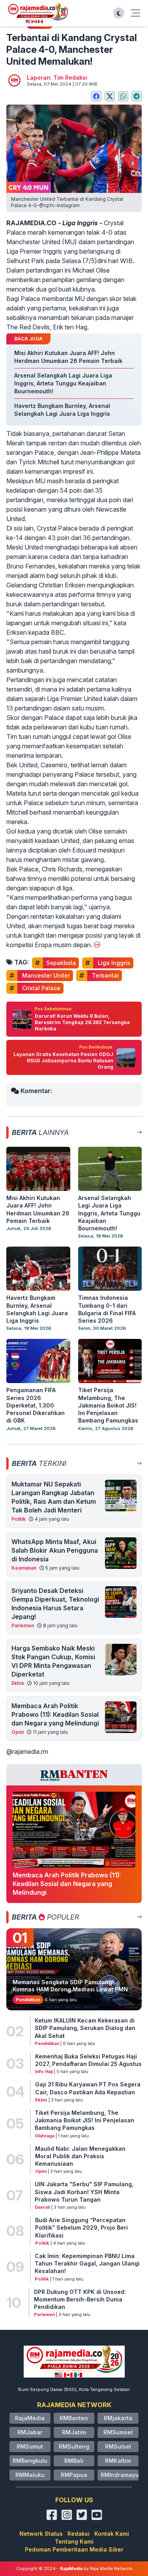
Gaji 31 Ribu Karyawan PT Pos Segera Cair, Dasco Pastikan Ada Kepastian (88, 2088)
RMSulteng (74, 2446)
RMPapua (74, 2475)
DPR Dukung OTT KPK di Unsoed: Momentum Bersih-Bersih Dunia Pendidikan (80, 2299)
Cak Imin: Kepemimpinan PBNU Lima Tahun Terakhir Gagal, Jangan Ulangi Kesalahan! (87, 2264)
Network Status (41, 2534)
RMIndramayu (120, 2475)
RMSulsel (118, 2446)
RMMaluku (30, 2475)
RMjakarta (118, 2418)
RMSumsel (118, 2432)
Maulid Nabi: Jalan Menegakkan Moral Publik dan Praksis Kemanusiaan (80, 2156)
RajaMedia (30, 2418)
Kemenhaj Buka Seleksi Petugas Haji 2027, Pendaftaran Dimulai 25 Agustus (88, 2060)
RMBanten (74, 2418)
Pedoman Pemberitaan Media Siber (74, 2549)
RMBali (74, 2461)
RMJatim (74, 2432)
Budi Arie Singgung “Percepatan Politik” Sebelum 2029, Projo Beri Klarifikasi (81, 2228)
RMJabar (30, 2432)
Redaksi (79, 2534)
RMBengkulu (30, 2461)
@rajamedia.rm (27, 1752)
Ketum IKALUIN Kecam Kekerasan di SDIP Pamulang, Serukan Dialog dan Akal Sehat (85, 2028)
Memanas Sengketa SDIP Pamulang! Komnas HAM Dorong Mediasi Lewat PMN (70, 1986)
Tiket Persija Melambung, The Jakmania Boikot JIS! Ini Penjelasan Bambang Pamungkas (84, 2120)
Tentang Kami (74, 2541)
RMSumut (30, 2446)
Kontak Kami (112, 2534)
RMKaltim (118, 2461)
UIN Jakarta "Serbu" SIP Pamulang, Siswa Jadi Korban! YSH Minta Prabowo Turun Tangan (84, 2192)
